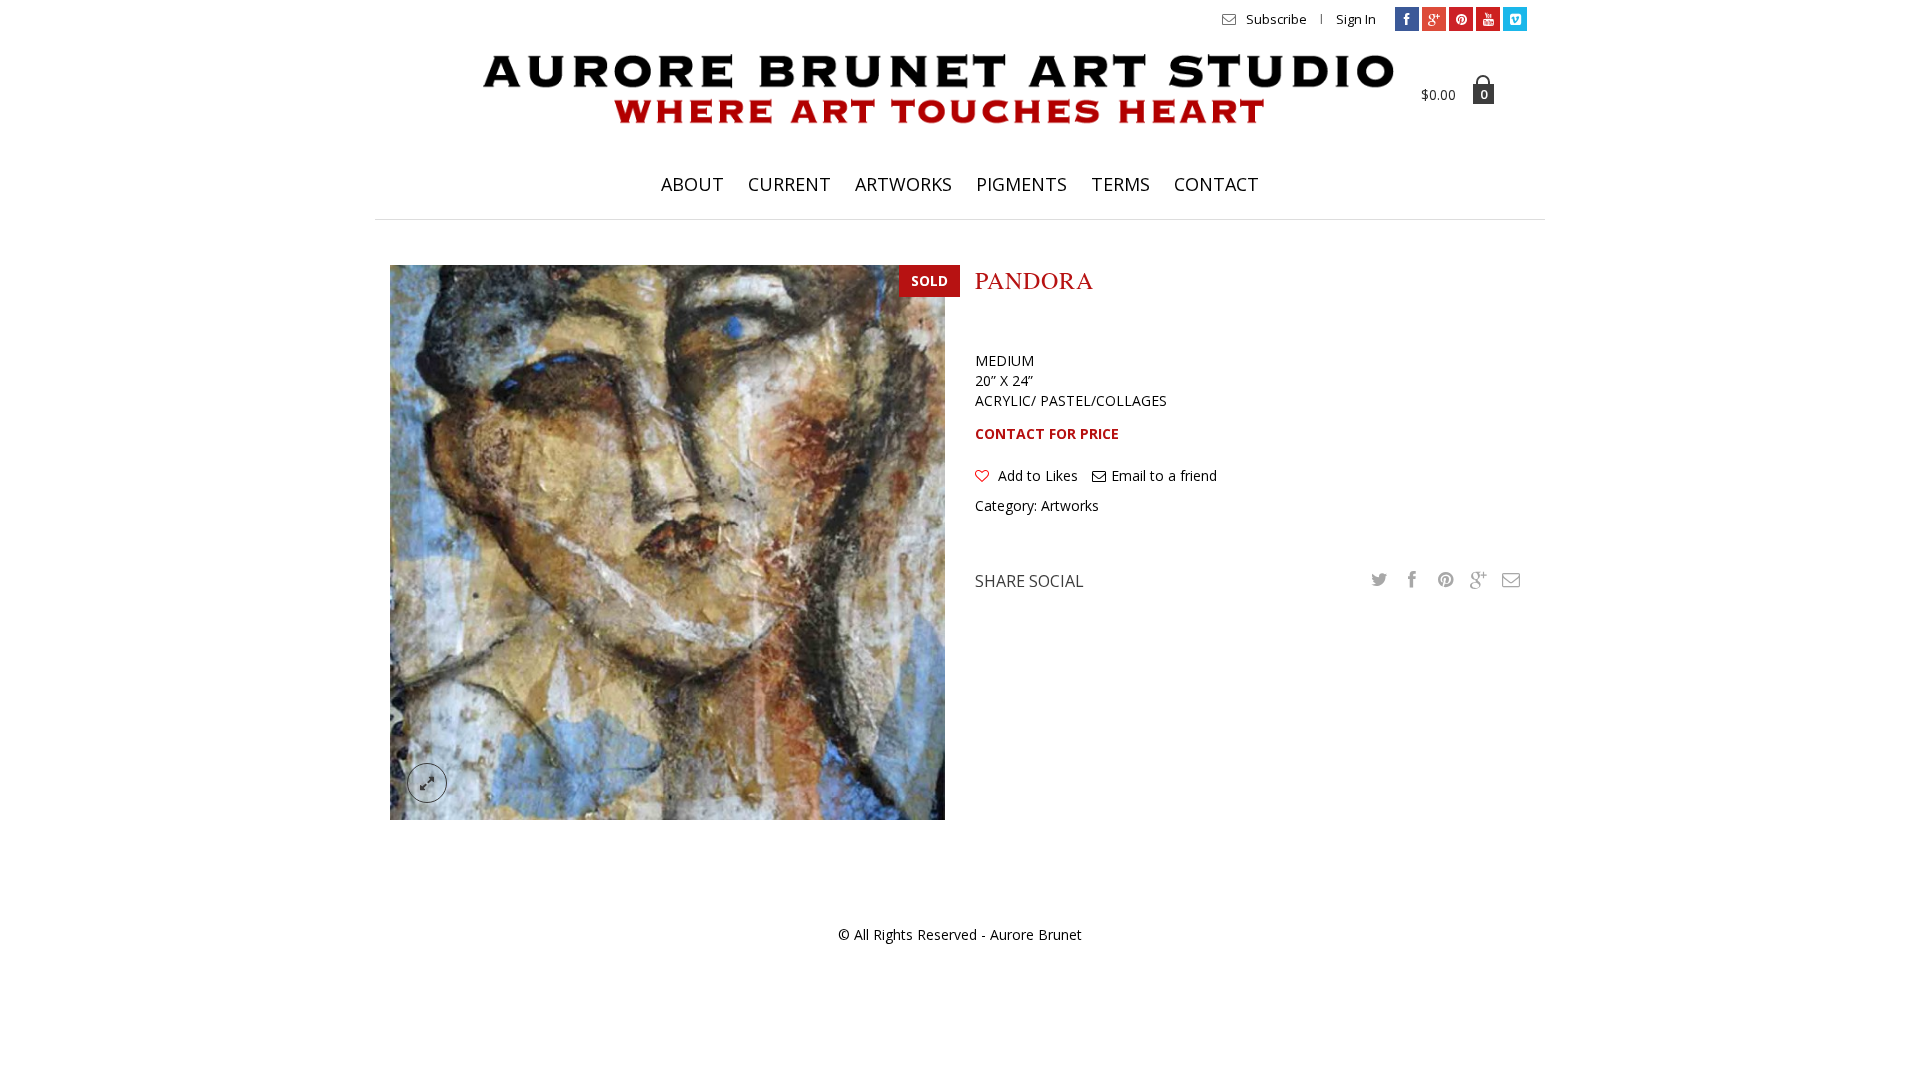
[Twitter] (1379, 580)
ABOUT (692, 184)
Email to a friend (1164, 475)
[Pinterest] (1461, 19)
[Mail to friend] (1511, 580)
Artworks (1070, 505)
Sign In (1356, 19)
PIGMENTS (1021, 184)
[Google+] (1434, 19)
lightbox (427, 783)
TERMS (1120, 184)
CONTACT (1216, 184)
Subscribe (1276, 19)
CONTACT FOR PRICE (1047, 433)
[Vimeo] (1515, 19)
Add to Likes (1036, 475)
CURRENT (789, 184)
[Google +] (1478, 580)
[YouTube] (1488, 19)
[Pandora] (667, 540)
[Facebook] (1407, 19)
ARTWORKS (903, 184)
